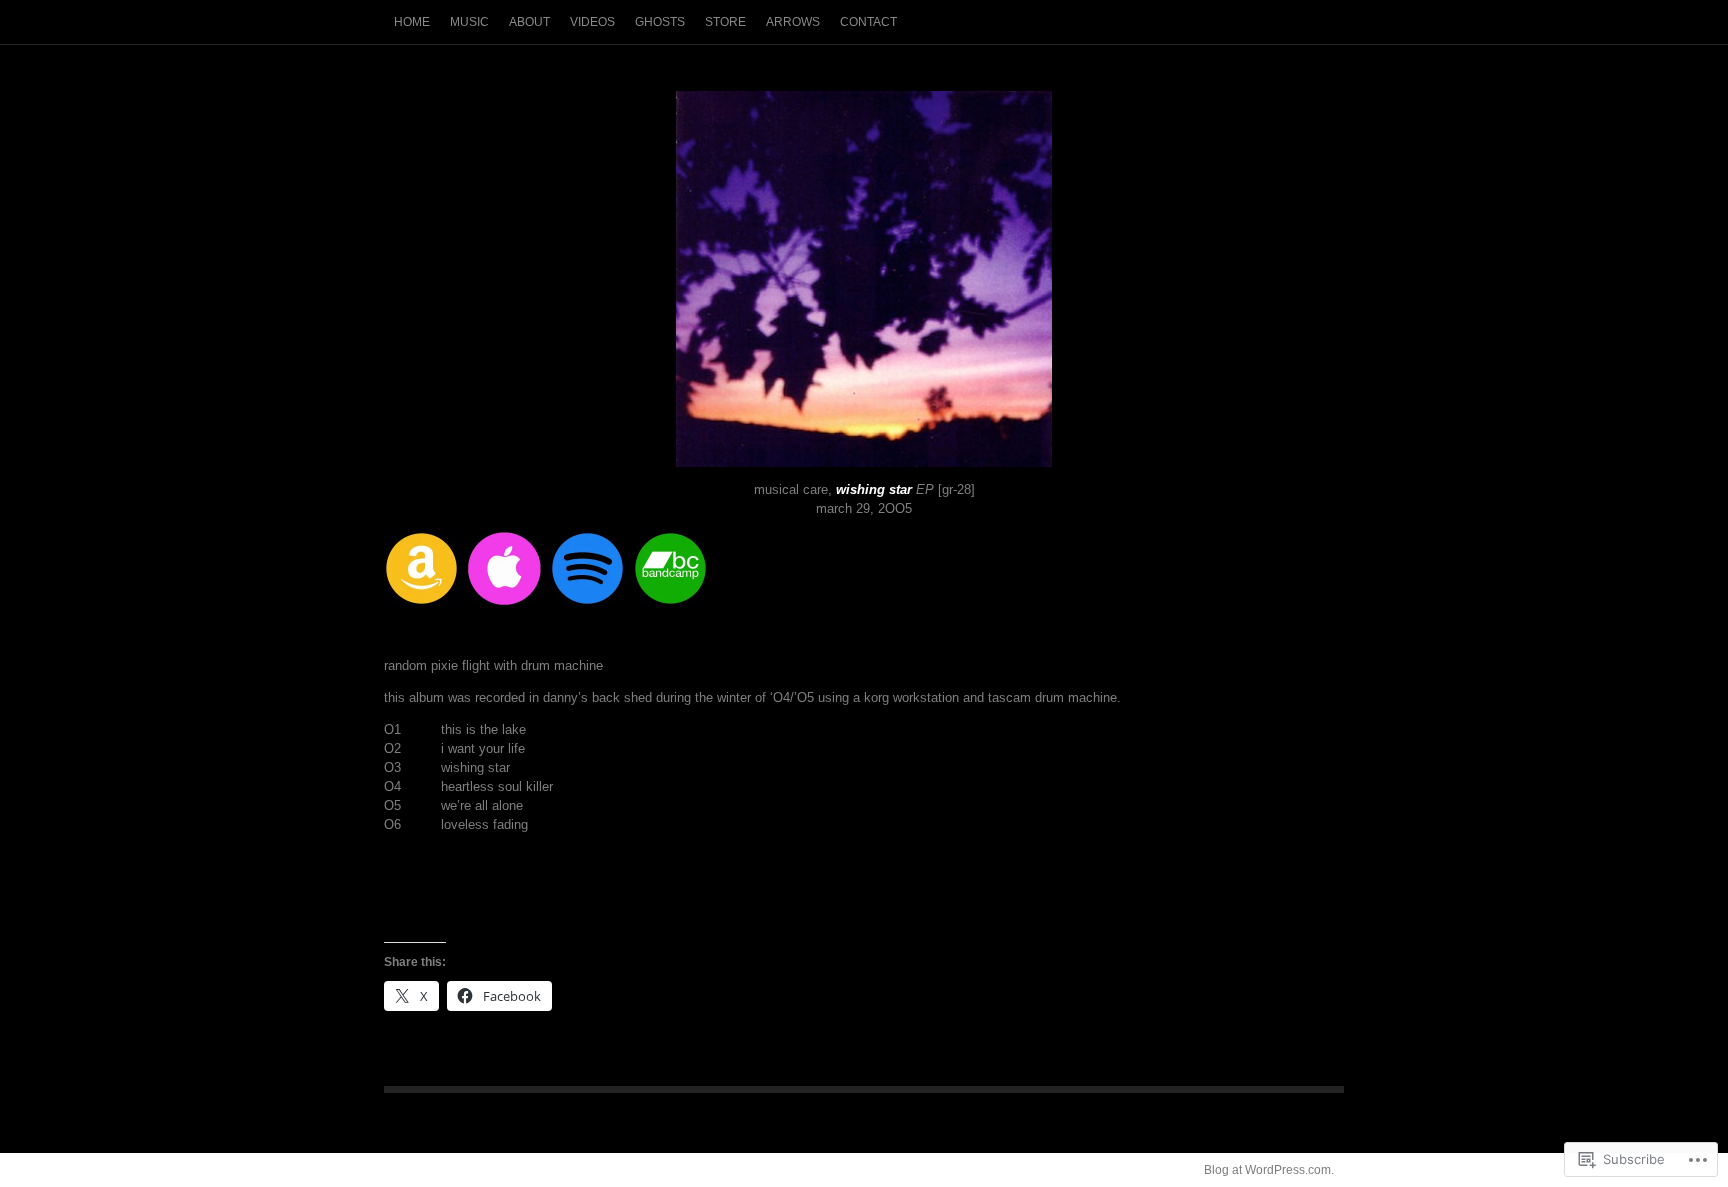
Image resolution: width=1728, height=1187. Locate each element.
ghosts (660, 22)
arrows (793, 22)
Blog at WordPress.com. (1269, 1170)
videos (592, 22)
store (725, 22)
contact (868, 22)
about (529, 22)
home (412, 22)
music (469, 22)
